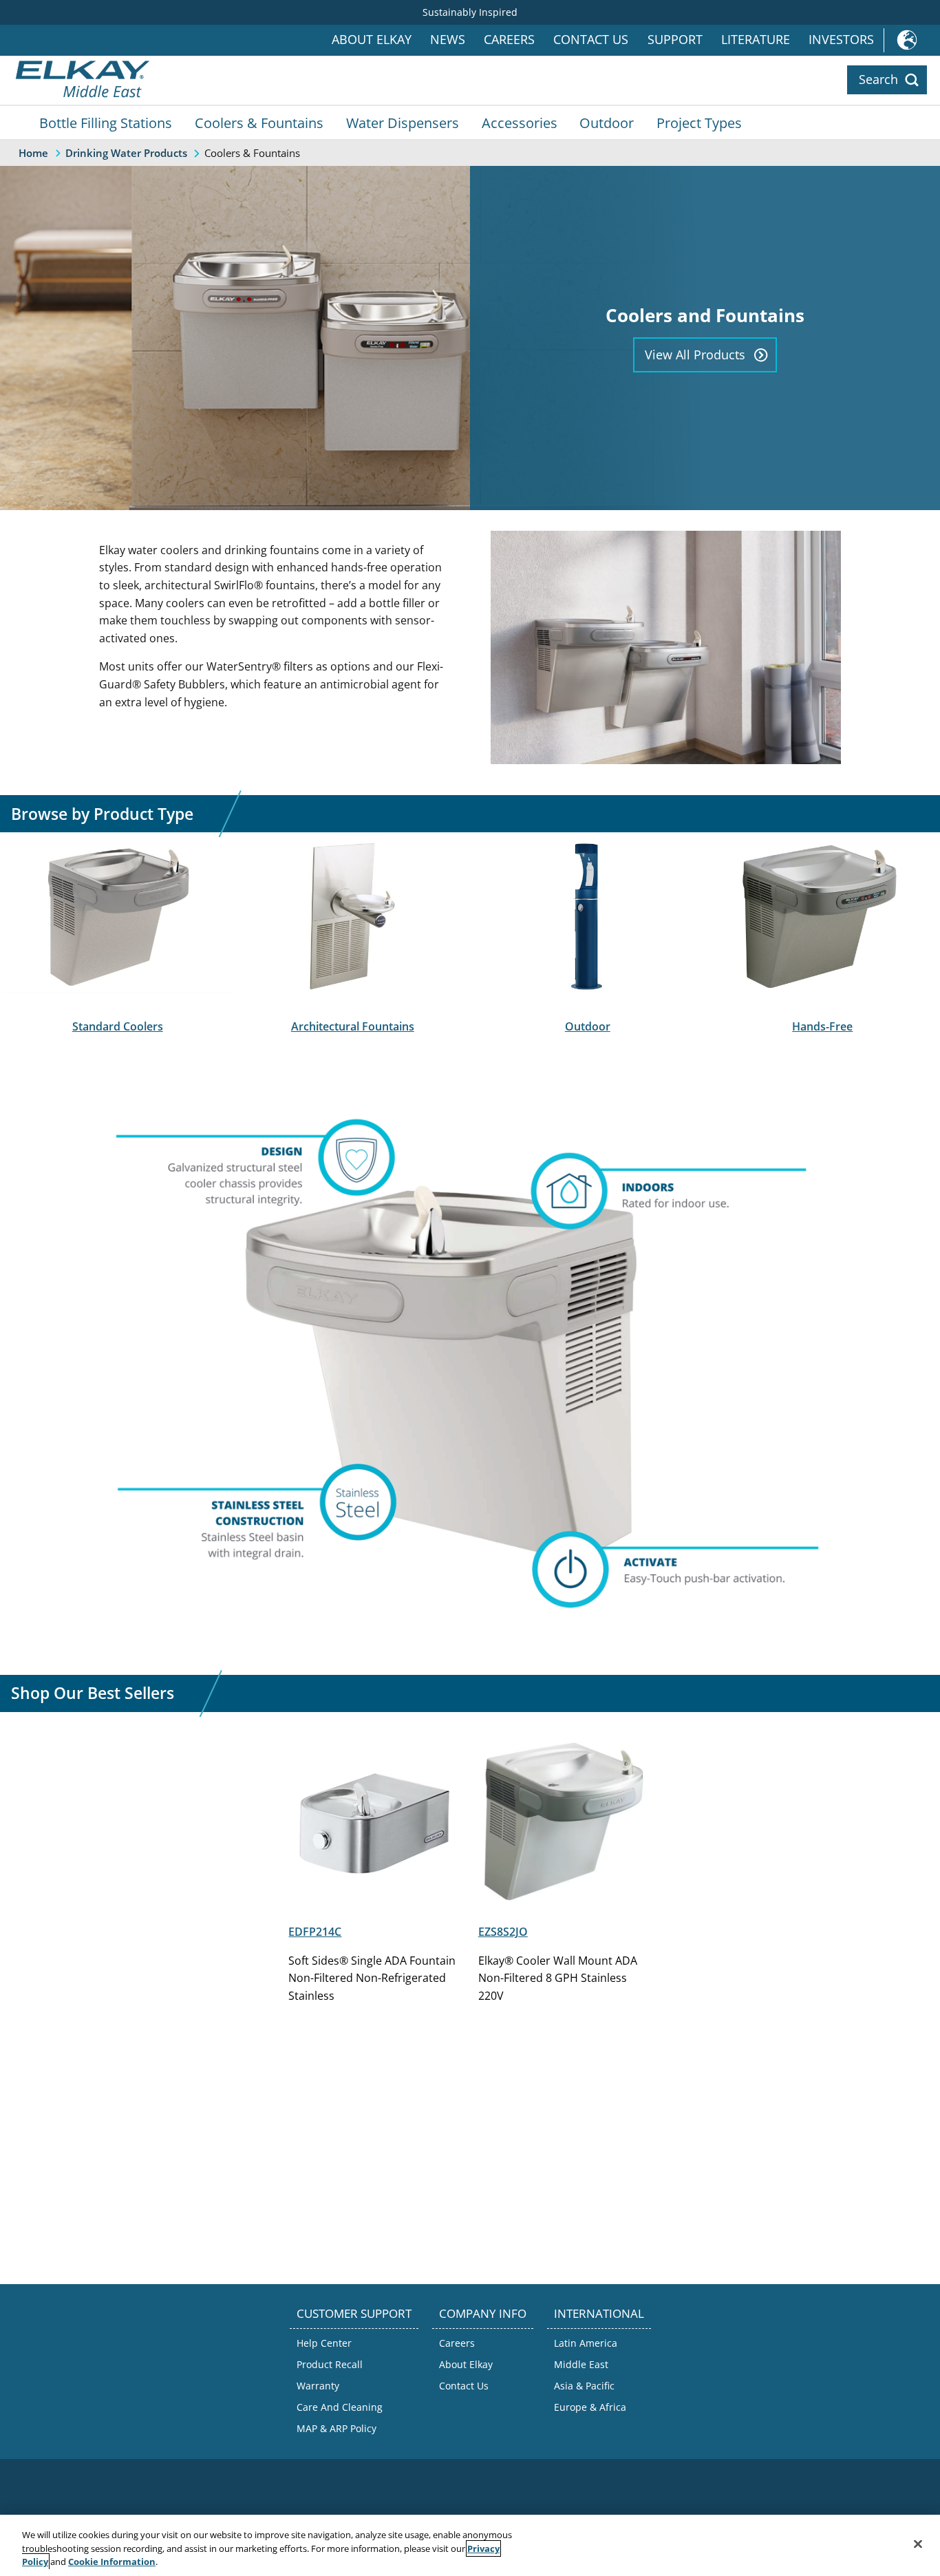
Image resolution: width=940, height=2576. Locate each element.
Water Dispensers (403, 123)
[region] (470, 2545)
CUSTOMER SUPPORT (354, 2313)
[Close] (918, 2544)
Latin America (586, 2343)
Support (675, 40)
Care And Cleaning (340, 2407)
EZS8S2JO (503, 1932)
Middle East (581, 2364)
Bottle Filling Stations (106, 123)
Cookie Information (112, 2562)
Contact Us (591, 40)
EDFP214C (315, 1932)
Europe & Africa (590, 2407)
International (912, 40)
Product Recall (330, 2364)
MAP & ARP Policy (337, 2428)
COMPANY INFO (483, 2313)
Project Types (699, 123)
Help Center (324, 2343)
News (448, 40)
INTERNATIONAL (599, 2313)
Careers (509, 40)
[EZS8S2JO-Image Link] (565, 1903)
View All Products (695, 355)
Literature (756, 40)
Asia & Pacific (584, 2386)
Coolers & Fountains (259, 123)
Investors (841, 40)
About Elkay (372, 40)
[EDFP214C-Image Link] (375, 1903)
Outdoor (607, 123)
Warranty (318, 2386)
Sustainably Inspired (470, 12)
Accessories (520, 123)
